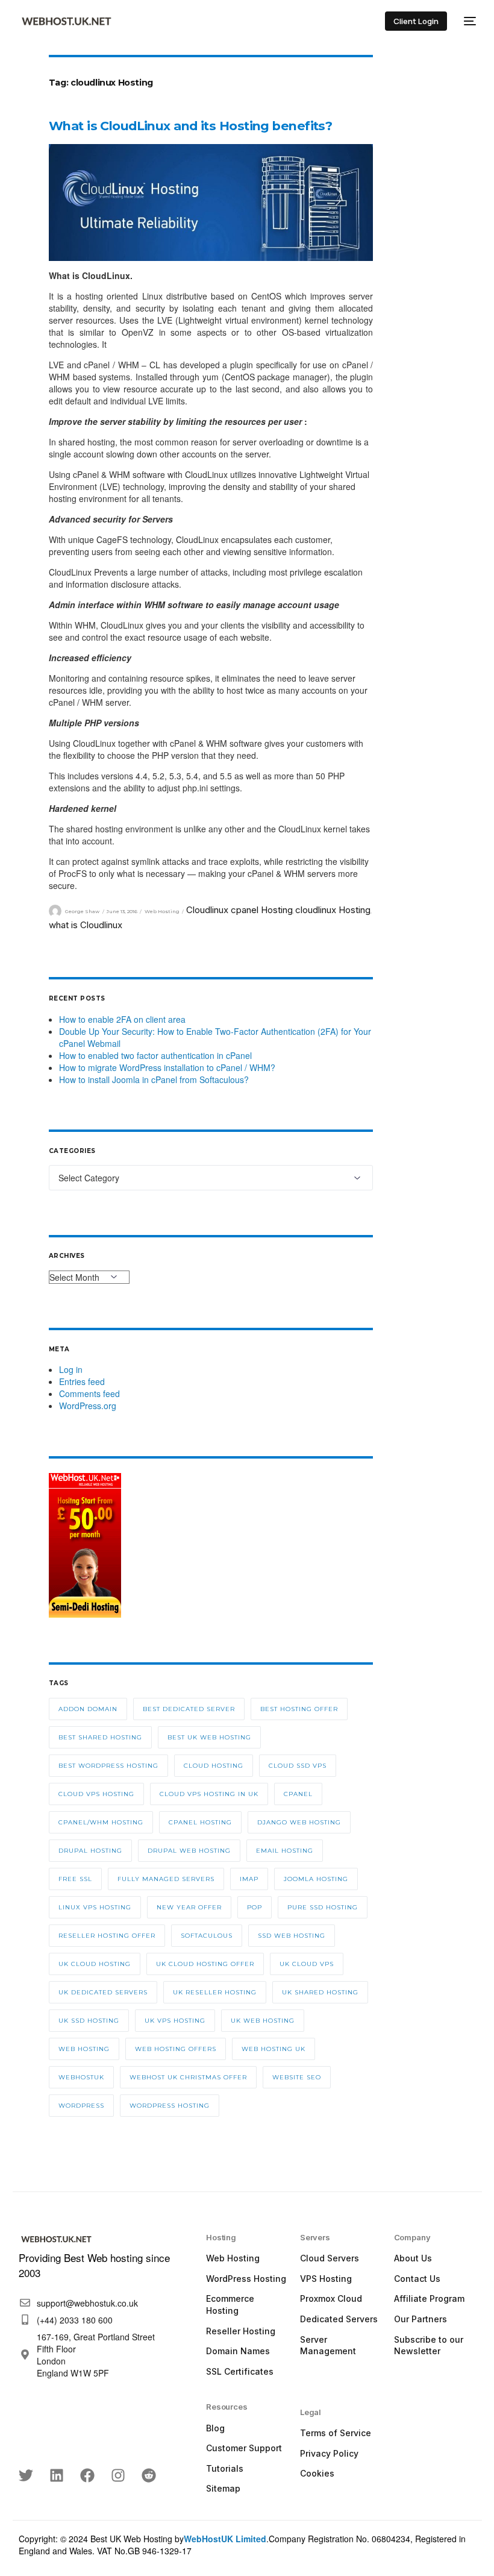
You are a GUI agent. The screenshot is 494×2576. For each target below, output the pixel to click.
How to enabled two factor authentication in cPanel (155, 1055)
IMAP (249, 1879)
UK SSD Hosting (89, 2021)
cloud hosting (214, 1766)
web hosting (84, 2049)
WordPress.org (88, 1406)
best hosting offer (299, 1709)
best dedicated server (189, 1709)
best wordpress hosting (108, 1766)
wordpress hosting (170, 2106)
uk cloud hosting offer (205, 1964)
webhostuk (81, 2077)
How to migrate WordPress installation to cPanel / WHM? (167, 1067)
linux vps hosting (95, 1907)
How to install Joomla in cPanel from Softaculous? (154, 1079)
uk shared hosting (320, 1992)
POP (255, 1907)
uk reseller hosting (215, 1992)
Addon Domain (88, 1709)
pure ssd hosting (323, 1907)
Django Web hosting (299, 1822)
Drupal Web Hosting (189, 1851)
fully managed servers (166, 1879)
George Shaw (82, 911)
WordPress (81, 2106)
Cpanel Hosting (200, 1822)
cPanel (298, 1794)
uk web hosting (263, 2021)
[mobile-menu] (467, 21)
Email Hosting (285, 1851)
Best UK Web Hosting (209, 1737)
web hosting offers (176, 2049)
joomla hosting (316, 1879)
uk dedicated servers (103, 1992)
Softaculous (207, 1936)
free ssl (75, 1879)
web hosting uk (274, 2049)
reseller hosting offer (107, 1936)
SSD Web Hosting (292, 1936)
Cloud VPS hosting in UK (209, 1794)
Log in (71, 1369)
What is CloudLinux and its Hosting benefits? (191, 126)
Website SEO (297, 2077)
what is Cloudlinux (86, 925)
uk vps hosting (175, 2021)
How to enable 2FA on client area (122, 1019)
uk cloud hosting (95, 1964)
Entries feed (82, 1381)
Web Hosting (162, 911)
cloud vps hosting (96, 1794)
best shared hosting (100, 1737)
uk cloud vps (307, 1964)
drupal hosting (90, 1851)
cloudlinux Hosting (333, 910)
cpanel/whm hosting (101, 1822)
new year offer (189, 1907)
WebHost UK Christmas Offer (188, 2077)
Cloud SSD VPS (298, 1766)
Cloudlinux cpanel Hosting (239, 910)
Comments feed (89, 1393)
